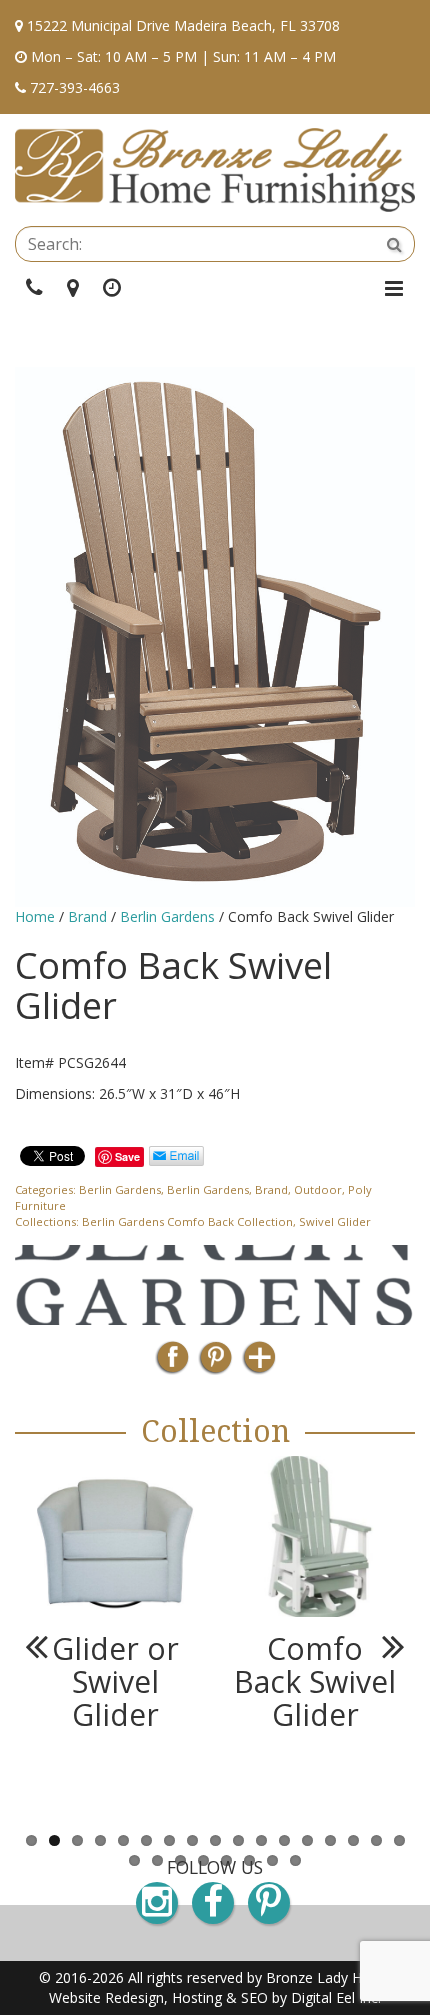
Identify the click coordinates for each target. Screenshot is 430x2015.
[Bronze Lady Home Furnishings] (215, 170)
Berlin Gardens (167, 916)
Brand (87, 916)
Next (385, 1646)
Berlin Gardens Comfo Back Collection (187, 1221)
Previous (45, 1646)
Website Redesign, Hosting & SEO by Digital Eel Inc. (215, 1997)
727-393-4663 (75, 87)
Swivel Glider (335, 1221)
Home (35, 916)
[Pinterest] (215, 1363)
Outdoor (318, 1189)
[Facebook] (172, 1363)
